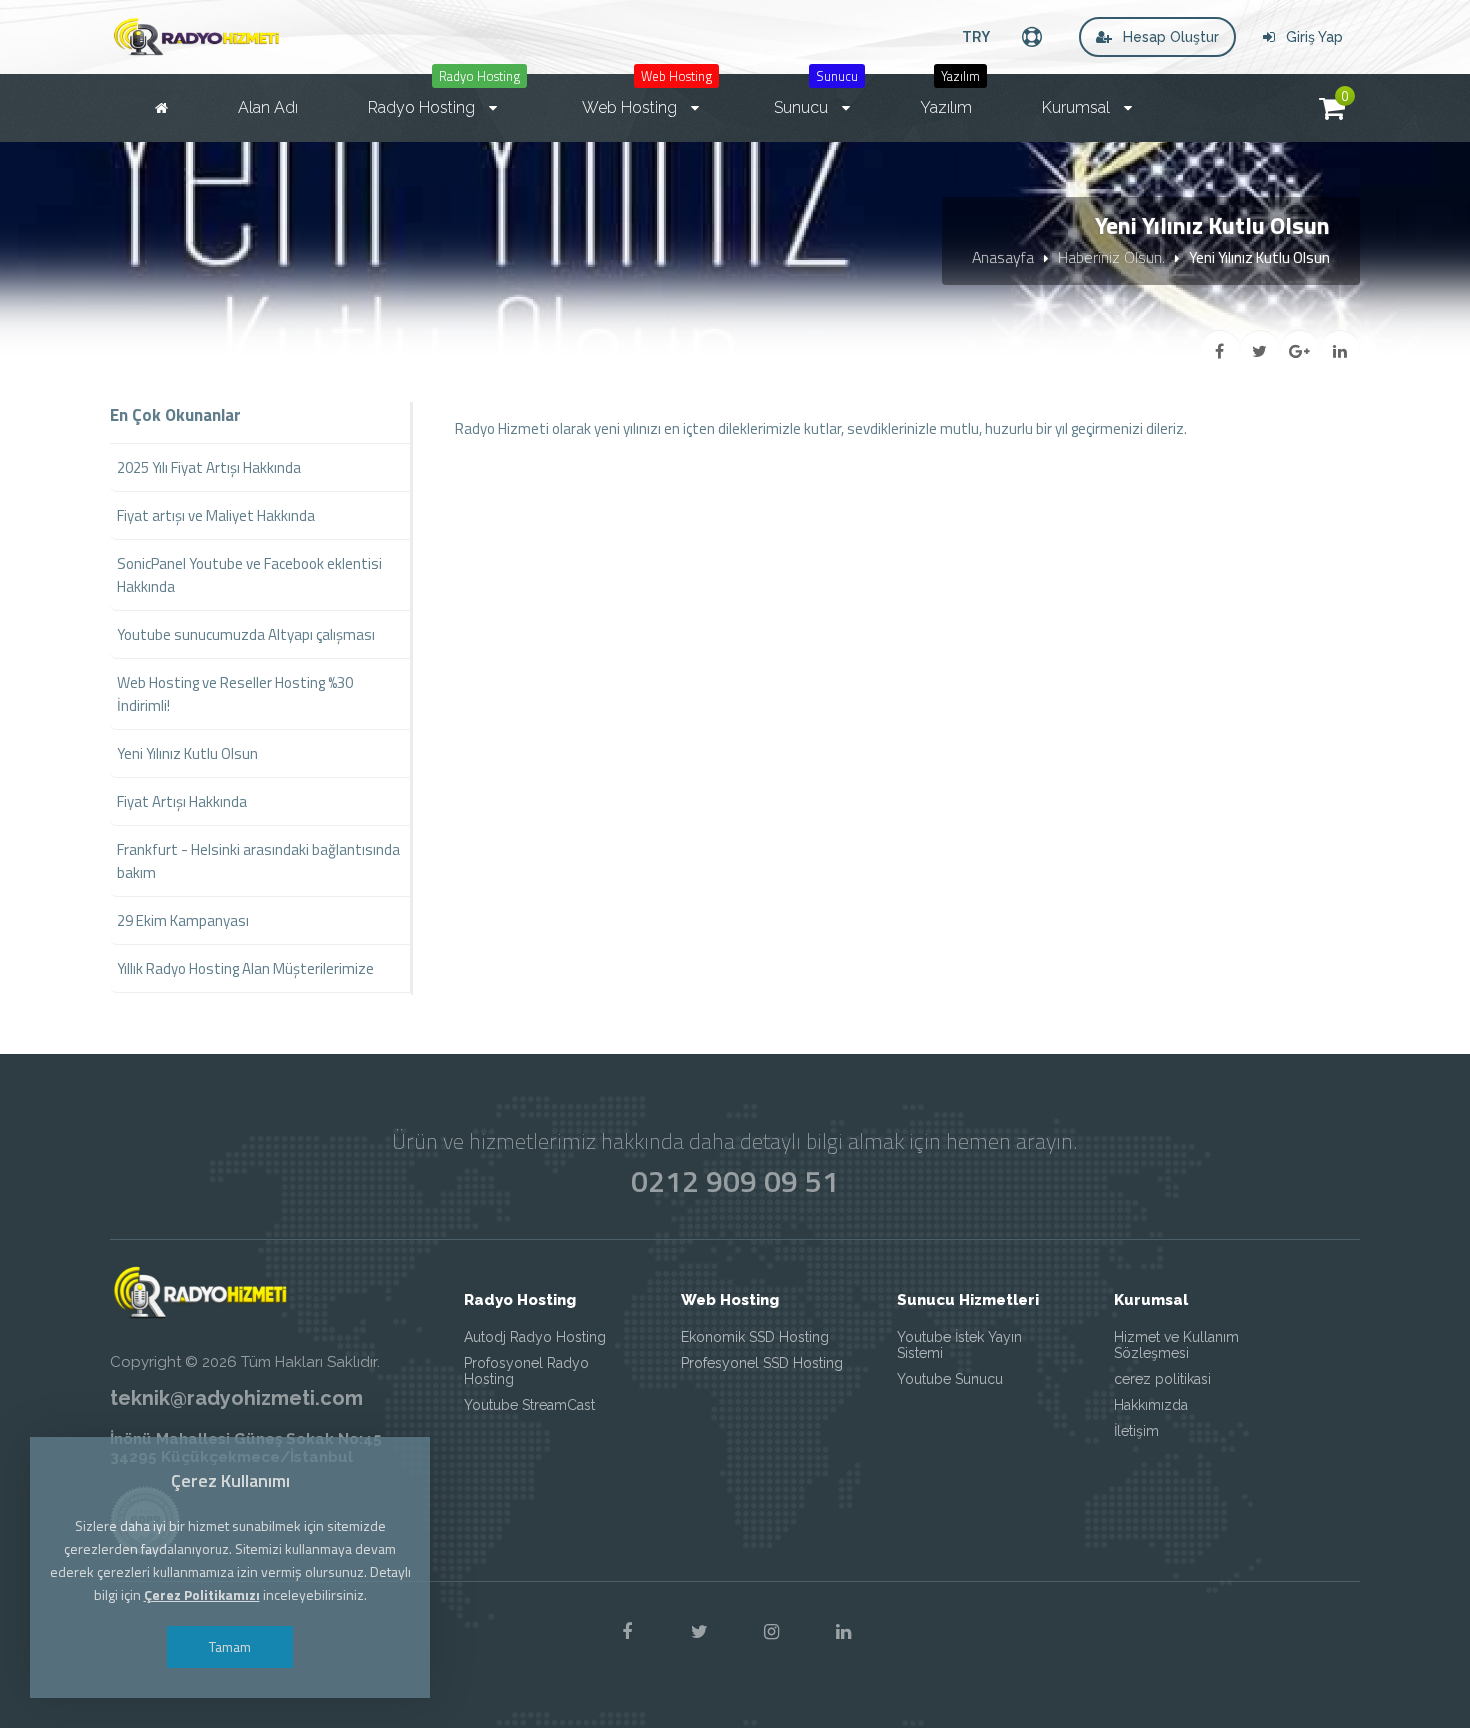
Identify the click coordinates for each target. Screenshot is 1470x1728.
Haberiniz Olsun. (1111, 257)
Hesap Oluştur (1169, 37)
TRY (976, 36)
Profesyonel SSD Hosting (762, 1363)
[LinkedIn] (843, 1632)
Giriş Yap (1312, 37)
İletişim (1136, 1431)
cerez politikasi (1162, 1379)
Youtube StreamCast (529, 1405)
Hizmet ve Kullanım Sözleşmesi (1176, 1345)
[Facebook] (627, 1632)
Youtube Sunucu (950, 1379)
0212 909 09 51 (735, 1181)
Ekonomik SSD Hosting (755, 1337)
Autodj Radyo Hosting (535, 1337)
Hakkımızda (1151, 1405)
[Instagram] (771, 1632)
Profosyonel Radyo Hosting (526, 1371)
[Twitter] (699, 1632)
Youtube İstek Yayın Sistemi (959, 1345)
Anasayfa (1003, 257)
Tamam (230, 1646)
